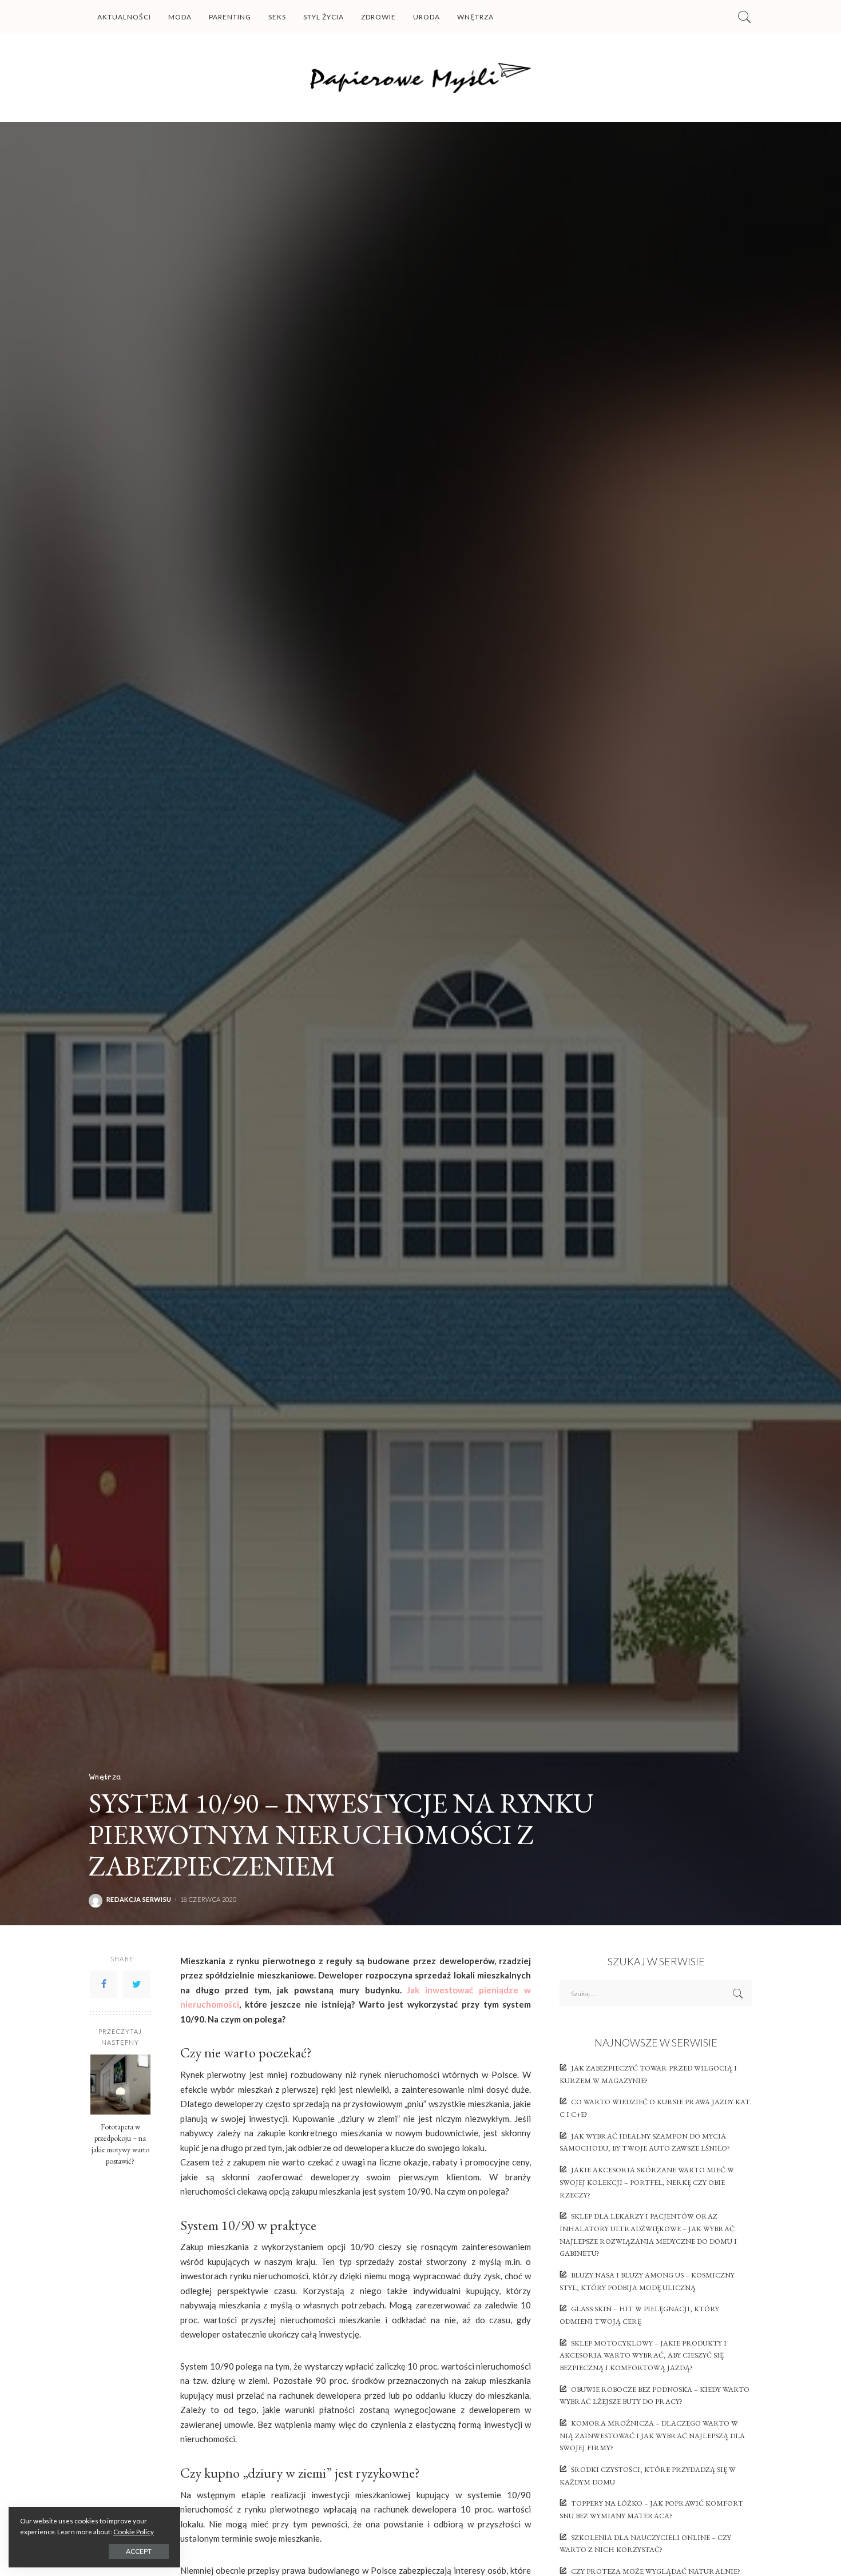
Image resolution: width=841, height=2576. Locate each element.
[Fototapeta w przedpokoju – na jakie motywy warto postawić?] (120, 2085)
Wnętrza (105, 1776)
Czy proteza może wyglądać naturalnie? (656, 2571)
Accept (139, 2551)
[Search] (744, 17)
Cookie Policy (134, 2532)
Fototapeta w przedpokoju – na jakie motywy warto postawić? (120, 2143)
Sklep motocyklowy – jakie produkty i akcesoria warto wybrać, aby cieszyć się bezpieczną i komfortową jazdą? (643, 2355)
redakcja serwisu (139, 1899)
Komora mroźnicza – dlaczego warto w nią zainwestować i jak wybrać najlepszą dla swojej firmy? (652, 2435)
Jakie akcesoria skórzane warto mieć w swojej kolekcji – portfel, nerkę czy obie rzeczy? (647, 2182)
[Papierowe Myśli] (421, 78)
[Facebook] (104, 1984)
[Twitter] (137, 1984)
